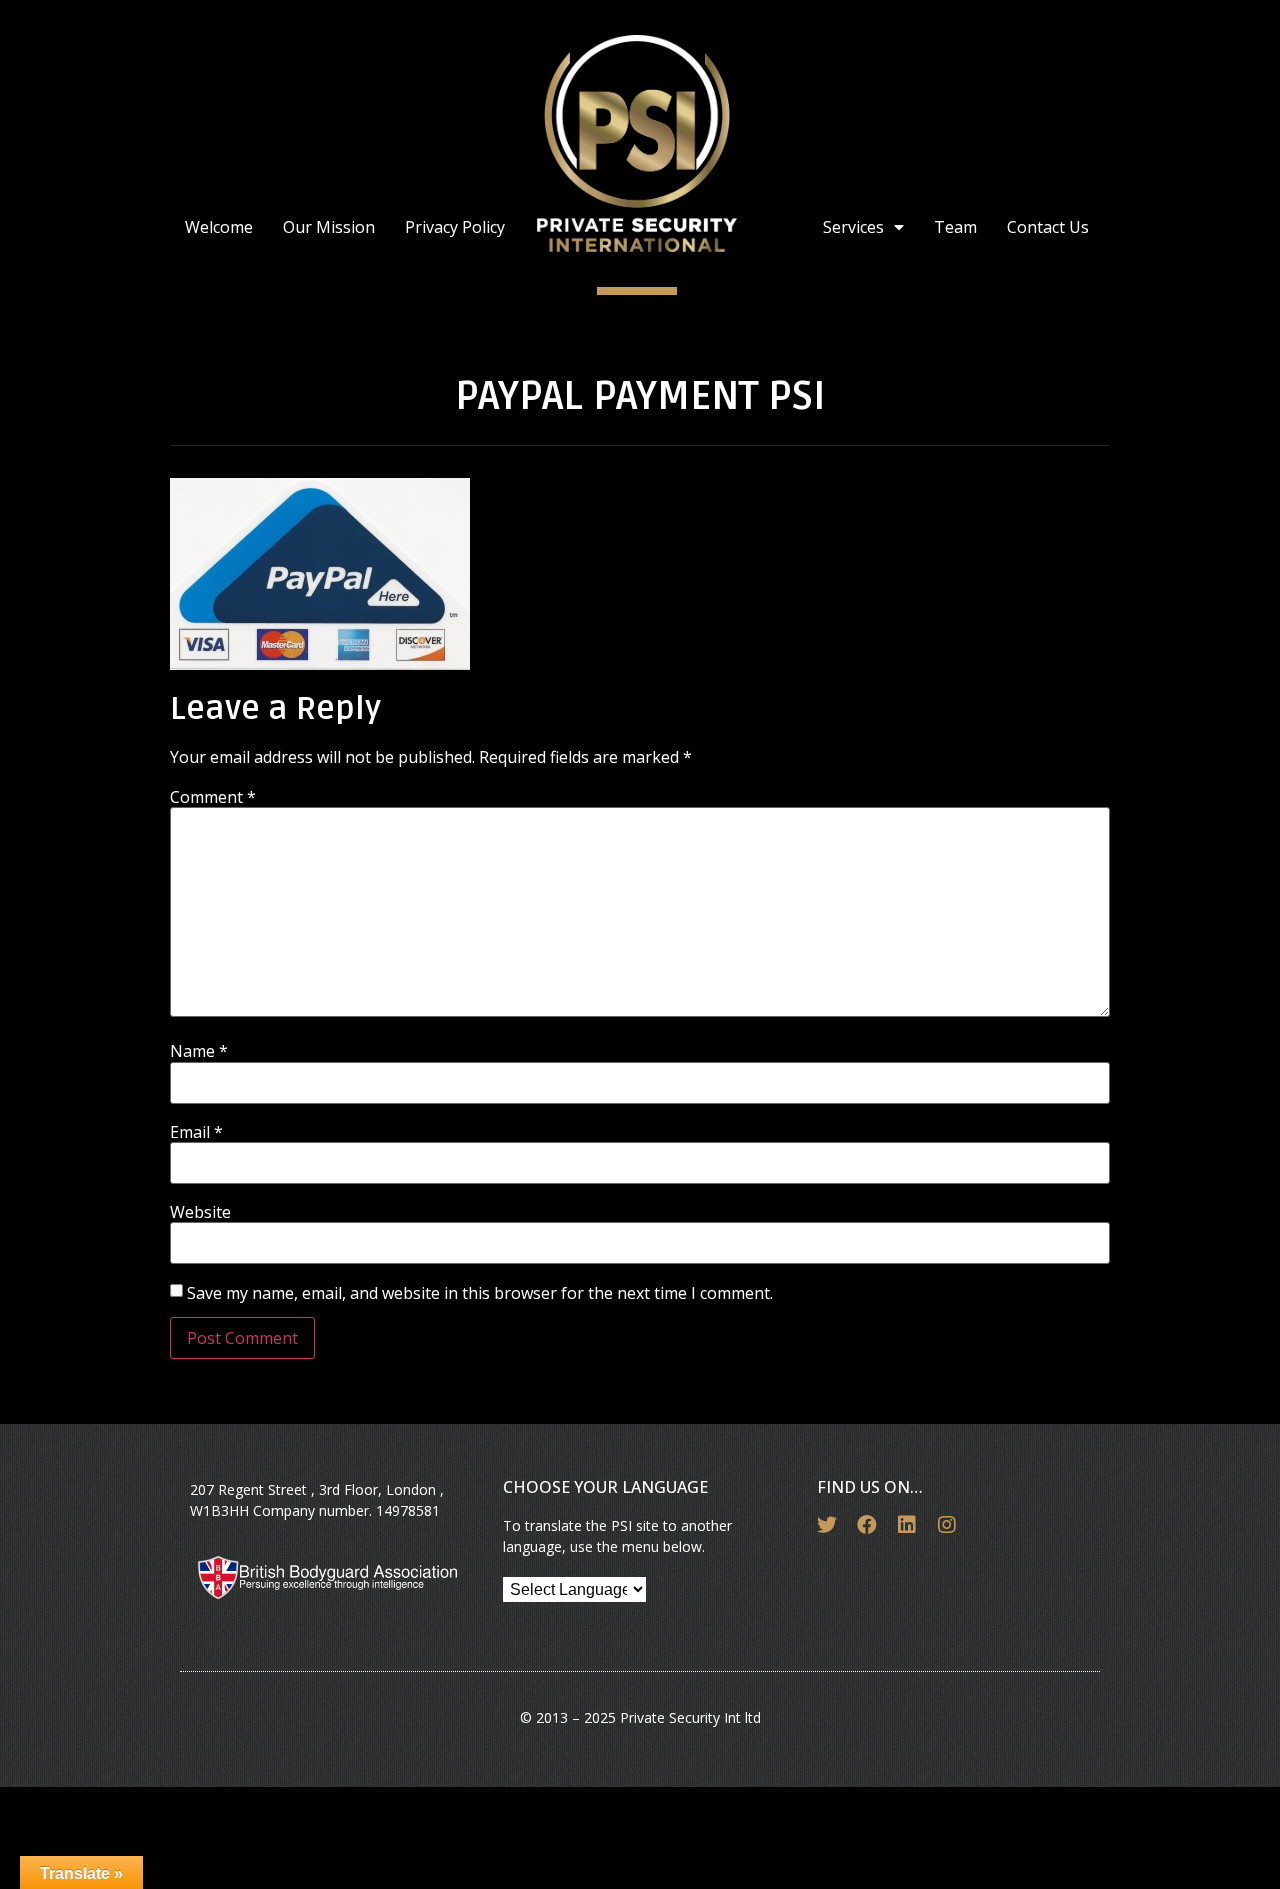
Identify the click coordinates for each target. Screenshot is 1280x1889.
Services (853, 227)
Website (200, 1212)
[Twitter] (827, 1525)
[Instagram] (947, 1525)
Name (199, 1051)
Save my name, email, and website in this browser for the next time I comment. (480, 1293)
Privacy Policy (455, 227)
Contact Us (1048, 227)
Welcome (219, 227)
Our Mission (329, 227)
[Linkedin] (907, 1525)
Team (955, 227)
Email (196, 1132)
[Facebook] (867, 1525)
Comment (213, 797)
